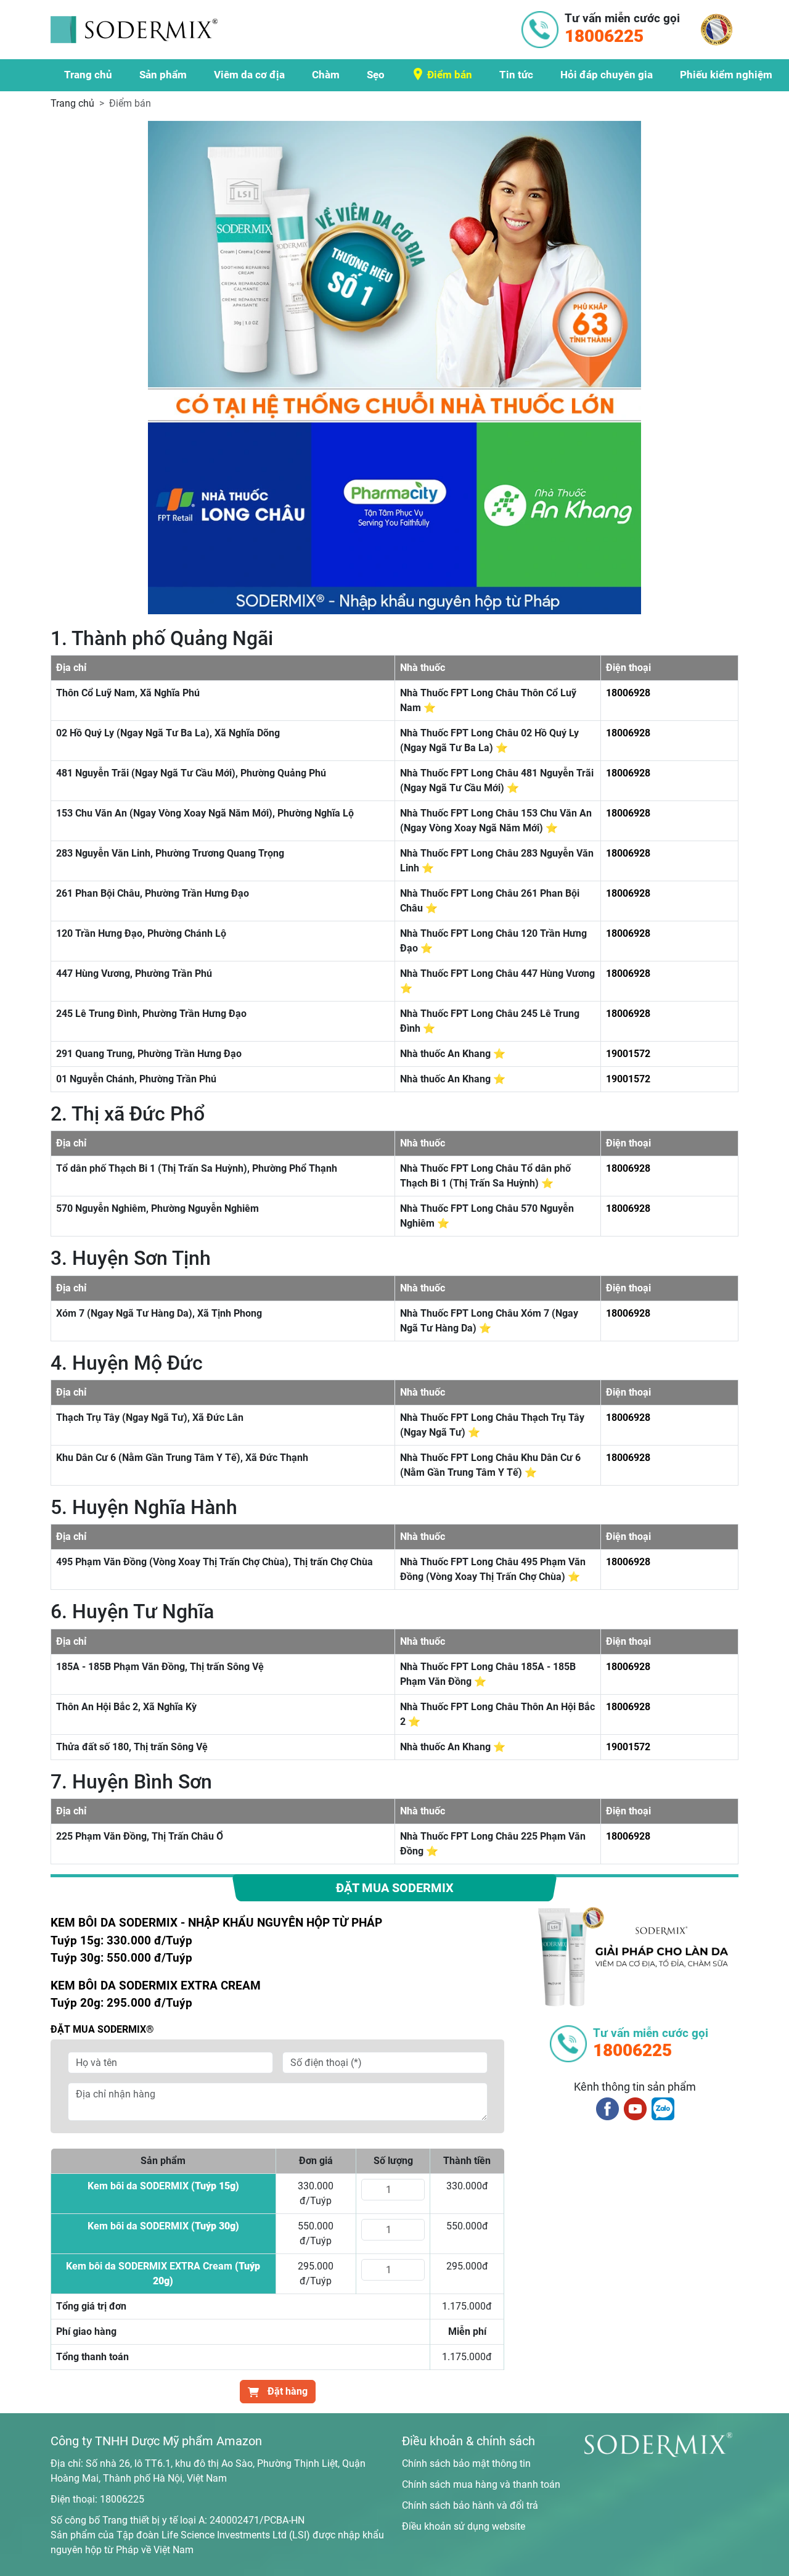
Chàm (326, 75)
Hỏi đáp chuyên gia (607, 75)
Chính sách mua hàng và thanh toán (481, 2484)
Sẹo (376, 75)
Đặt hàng (286, 2391)
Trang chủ (88, 75)
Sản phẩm (163, 75)
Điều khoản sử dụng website (464, 2526)
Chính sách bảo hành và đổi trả (470, 2505)
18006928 (628, 693)
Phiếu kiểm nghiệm (726, 75)
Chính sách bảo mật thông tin (466, 2463)
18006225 (122, 2499)
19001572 (628, 1054)
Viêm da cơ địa (249, 75)
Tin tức (516, 75)
